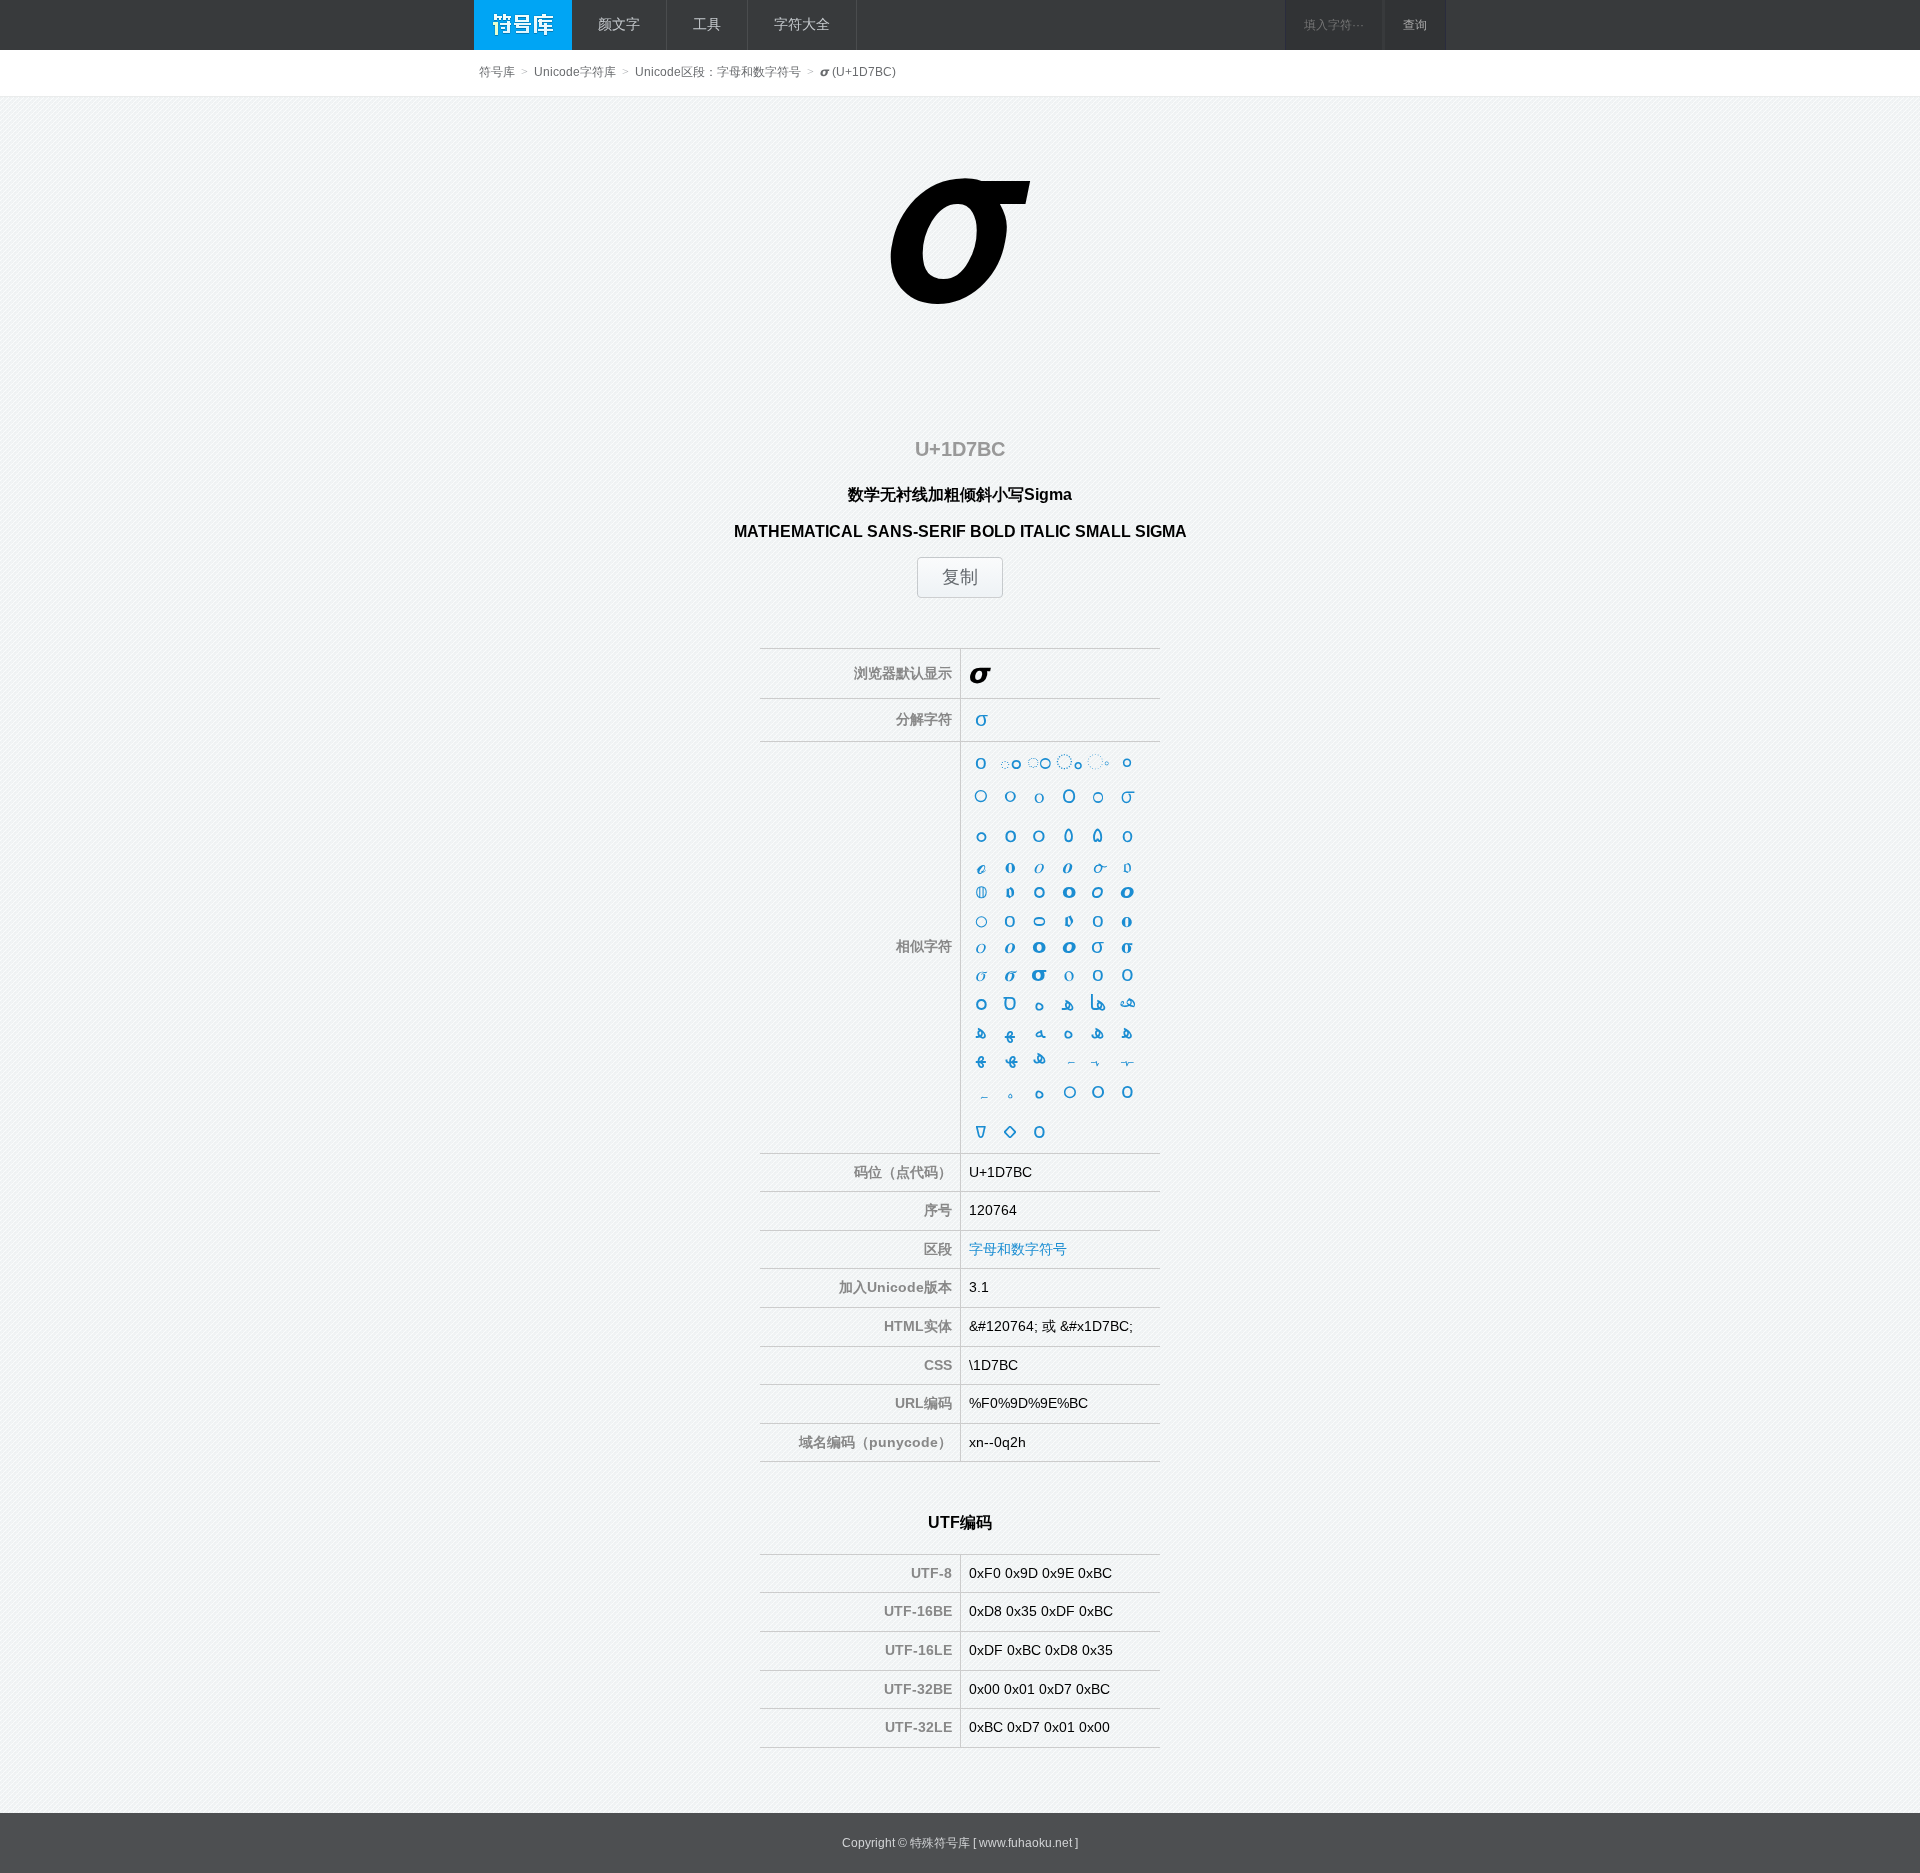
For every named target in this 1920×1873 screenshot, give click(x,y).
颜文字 (619, 24)
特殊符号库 (940, 1843)
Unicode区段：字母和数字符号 (718, 72)
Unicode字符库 (575, 72)
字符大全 (802, 24)
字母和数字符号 (1018, 1249)
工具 (707, 24)
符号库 (497, 72)
